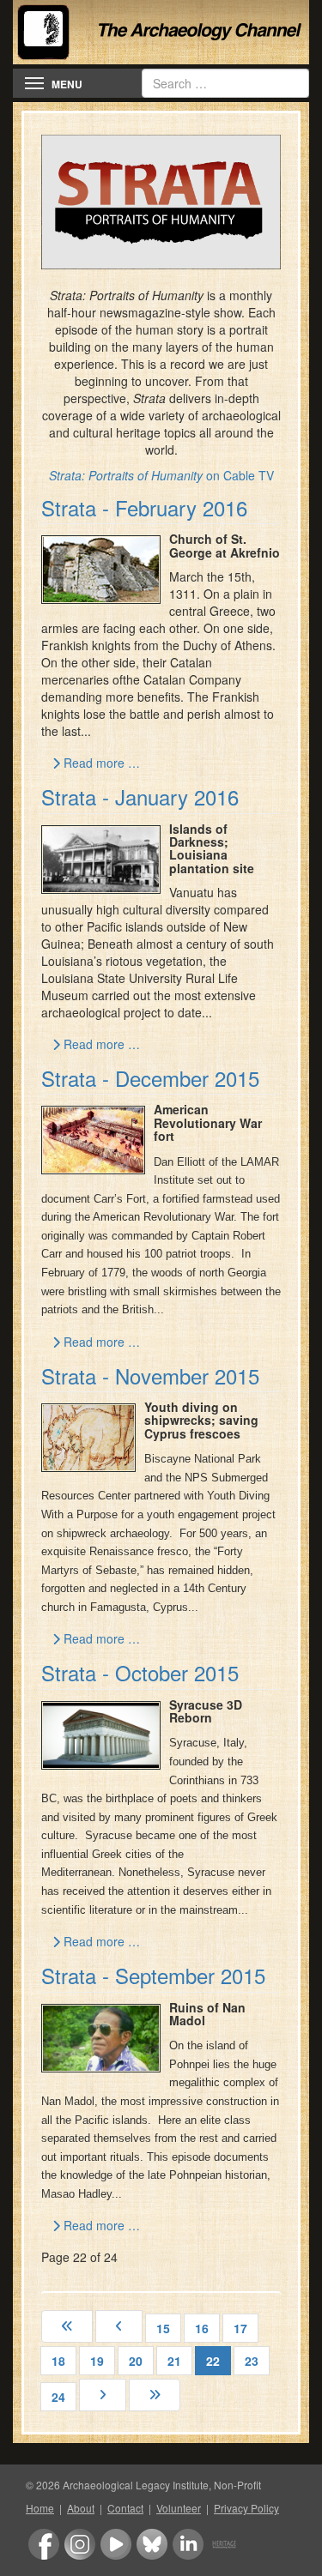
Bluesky (152, 2544)
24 (58, 2397)
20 (136, 2361)
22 (213, 2361)
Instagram (80, 2544)
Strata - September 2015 (153, 1975)
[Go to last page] (155, 2395)
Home (40, 2508)
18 (58, 2361)
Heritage (224, 2544)
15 (163, 2328)
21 (174, 2361)
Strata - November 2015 (150, 1375)
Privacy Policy (246, 2508)
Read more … (100, 763)
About (81, 2508)
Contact (125, 2508)
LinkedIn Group (188, 2544)
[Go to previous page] (119, 2326)
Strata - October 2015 (140, 1672)
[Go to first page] (67, 2326)
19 (97, 2361)
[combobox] (225, 83)
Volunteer (179, 2508)
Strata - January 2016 (140, 796)
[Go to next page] (103, 2395)
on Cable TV (161, 475)
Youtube (116, 2544)
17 (240, 2328)
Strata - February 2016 (144, 507)
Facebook (44, 2544)
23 (252, 2361)
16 (202, 2328)
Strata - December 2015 (150, 1078)
